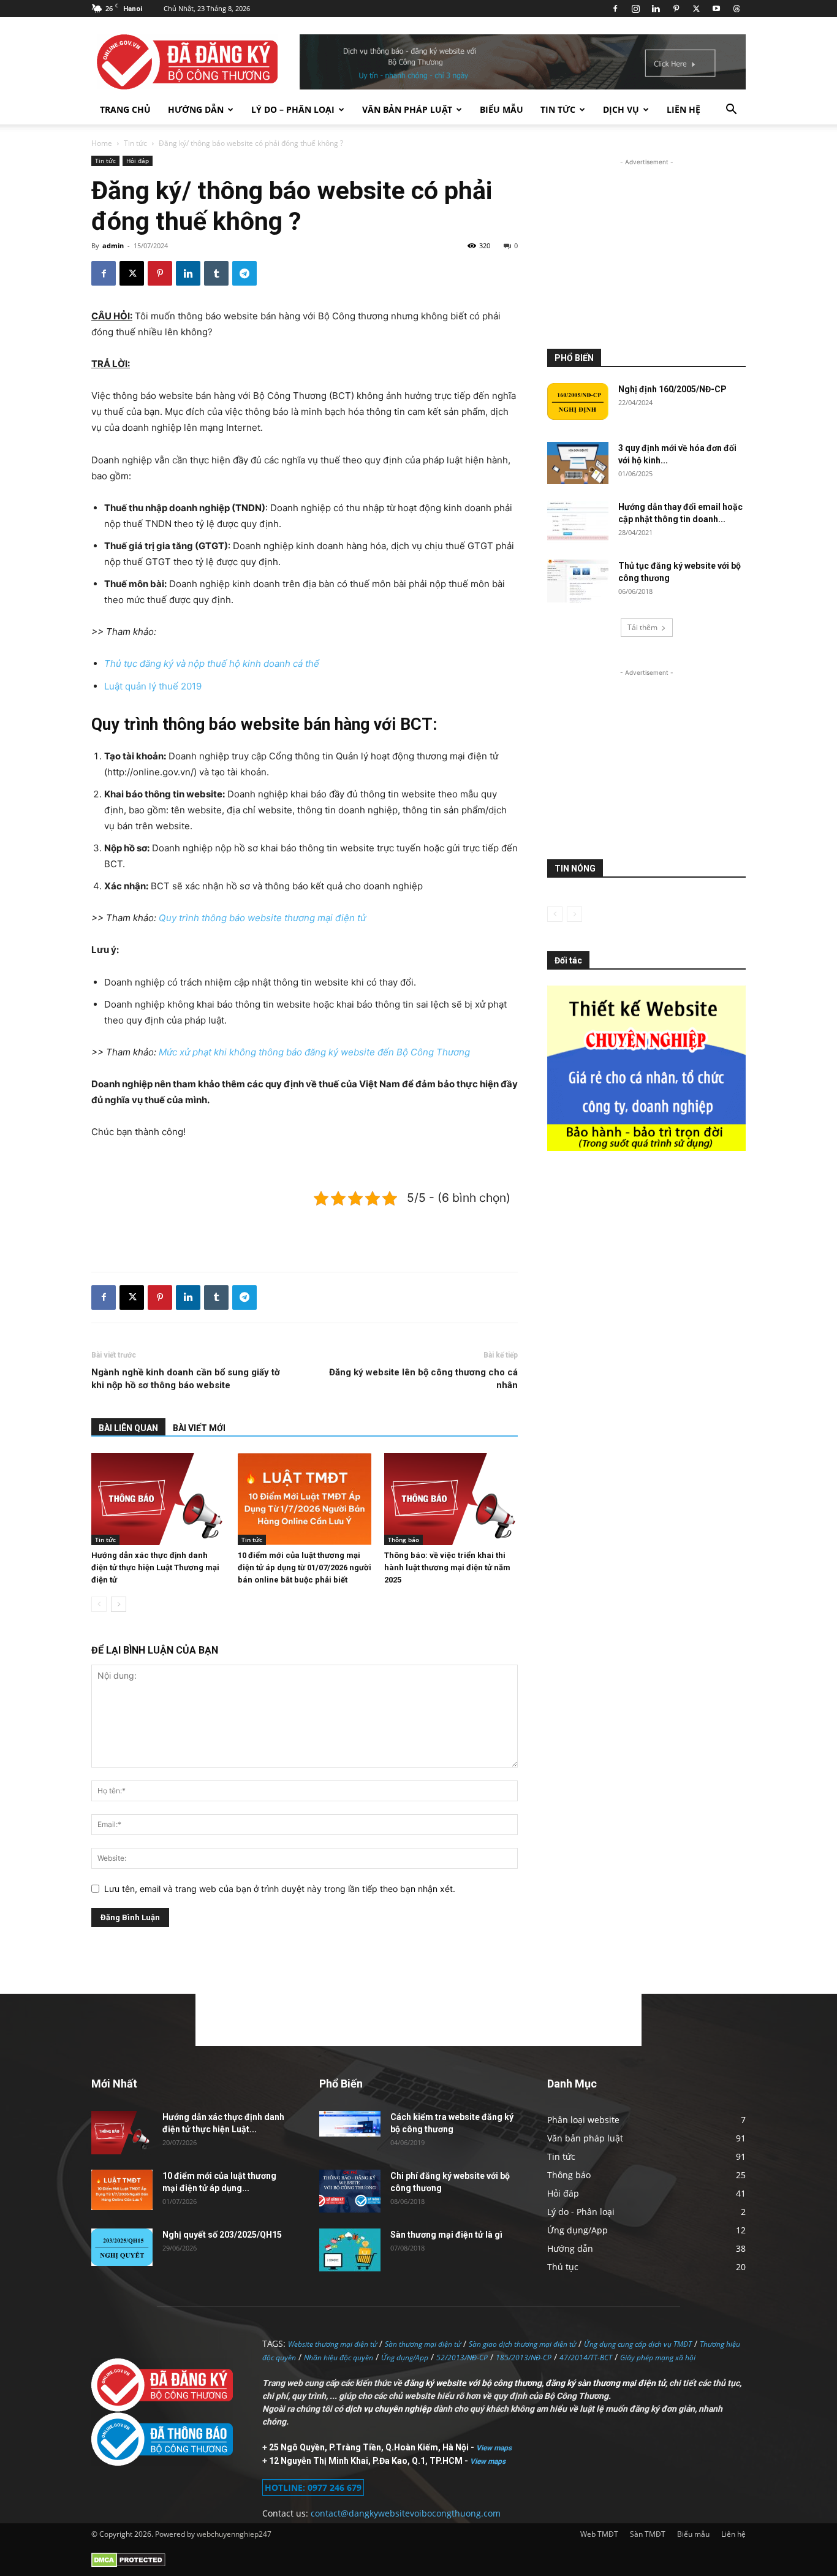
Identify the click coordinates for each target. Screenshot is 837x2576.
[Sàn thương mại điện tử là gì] (350, 2250)
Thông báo (403, 1540)
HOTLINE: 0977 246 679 (313, 2487)
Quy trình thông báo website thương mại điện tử (262, 918)
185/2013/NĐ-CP (524, 2358)
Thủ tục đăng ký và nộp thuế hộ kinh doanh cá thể (212, 663)
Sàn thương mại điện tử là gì (446, 2235)
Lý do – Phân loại (293, 109)
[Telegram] (244, 273)
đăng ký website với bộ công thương (473, 2383)
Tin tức (558, 109)
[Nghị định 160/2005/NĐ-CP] (578, 401)
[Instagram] (635, 9)
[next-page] (119, 1604)
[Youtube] (716, 9)
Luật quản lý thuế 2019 (153, 686)
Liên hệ (684, 109)
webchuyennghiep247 (234, 2534)
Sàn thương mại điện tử (423, 2344)
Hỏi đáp (138, 161)
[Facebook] (615, 9)
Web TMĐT (599, 2534)
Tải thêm (642, 627)
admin (113, 245)
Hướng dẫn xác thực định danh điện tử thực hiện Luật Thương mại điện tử (155, 1567)
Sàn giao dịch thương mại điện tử (522, 2344)
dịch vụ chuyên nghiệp (388, 2409)
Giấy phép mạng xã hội (658, 2358)
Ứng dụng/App (405, 2358)
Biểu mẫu (502, 109)
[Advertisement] (305, 1231)
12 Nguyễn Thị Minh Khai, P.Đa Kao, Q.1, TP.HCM (367, 2461)
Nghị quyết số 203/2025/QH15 (222, 2235)
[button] (731, 111)
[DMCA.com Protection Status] (128, 2565)
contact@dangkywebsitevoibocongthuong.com (406, 2513)
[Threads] (737, 9)
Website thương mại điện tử (332, 2344)
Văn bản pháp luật (407, 109)
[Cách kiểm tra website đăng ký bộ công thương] (350, 2123)
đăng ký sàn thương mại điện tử (605, 2383)
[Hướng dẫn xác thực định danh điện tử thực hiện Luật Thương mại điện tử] (158, 1499)
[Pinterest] (676, 9)
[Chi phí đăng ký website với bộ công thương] (350, 2191)
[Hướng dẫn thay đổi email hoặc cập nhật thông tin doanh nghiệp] (578, 522)
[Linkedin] (656, 9)
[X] (696, 9)
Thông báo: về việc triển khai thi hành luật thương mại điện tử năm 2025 (447, 1567)
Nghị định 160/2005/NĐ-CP (672, 389)
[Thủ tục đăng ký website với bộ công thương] (578, 581)
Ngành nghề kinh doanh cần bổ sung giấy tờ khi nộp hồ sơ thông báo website (186, 1379)
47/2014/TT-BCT (586, 2358)
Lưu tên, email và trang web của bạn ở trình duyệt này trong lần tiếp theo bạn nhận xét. (280, 1889)
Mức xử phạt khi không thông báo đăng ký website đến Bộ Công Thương (314, 1052)
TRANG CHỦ (125, 109)
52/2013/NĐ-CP (462, 2358)
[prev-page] (99, 1604)
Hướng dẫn (196, 109)
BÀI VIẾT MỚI (199, 1428)
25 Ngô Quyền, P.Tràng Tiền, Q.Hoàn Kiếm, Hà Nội (370, 2447)
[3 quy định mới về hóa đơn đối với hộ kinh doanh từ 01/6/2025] (578, 463)
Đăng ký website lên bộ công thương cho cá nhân (423, 1379)
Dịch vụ (621, 109)
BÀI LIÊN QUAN (128, 1428)
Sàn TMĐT (648, 2534)
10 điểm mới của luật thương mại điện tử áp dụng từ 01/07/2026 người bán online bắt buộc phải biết (305, 1567)
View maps (494, 2448)
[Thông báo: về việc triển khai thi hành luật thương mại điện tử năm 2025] (451, 1499)
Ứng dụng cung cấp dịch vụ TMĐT (638, 2344)
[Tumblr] (216, 273)
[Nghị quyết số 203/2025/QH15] (122, 2247)
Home (102, 143)
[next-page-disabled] (574, 914)
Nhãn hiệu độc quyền (339, 2358)
